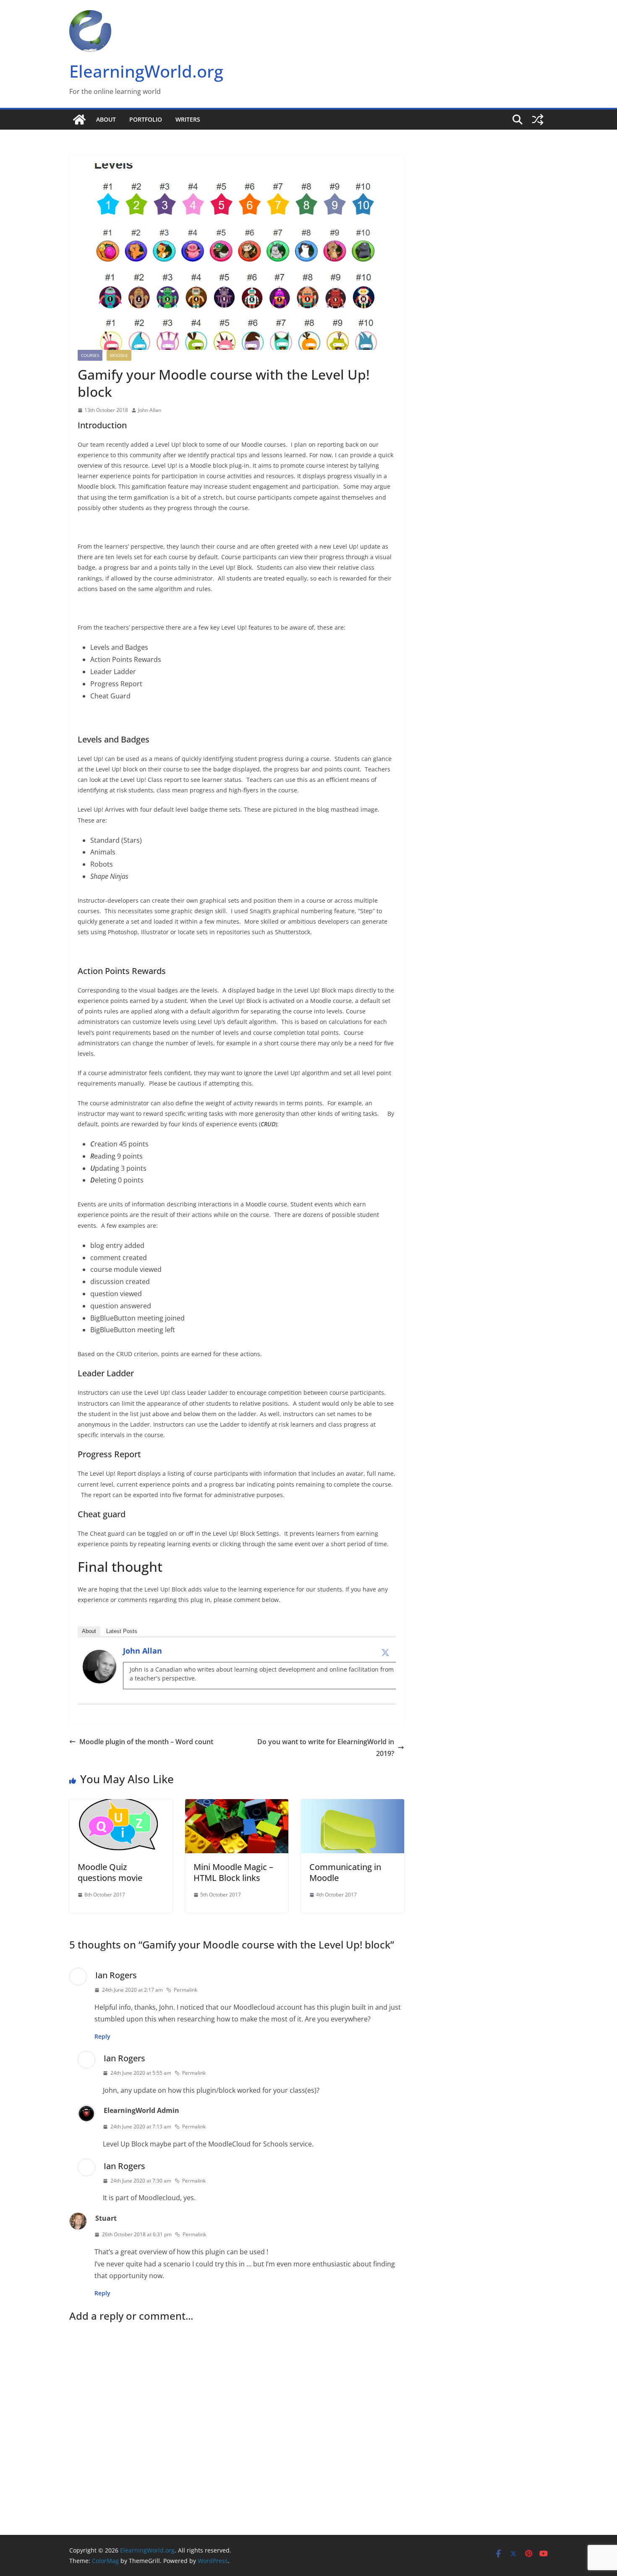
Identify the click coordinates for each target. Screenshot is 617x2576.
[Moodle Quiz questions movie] (121, 1805)
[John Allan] (99, 1656)
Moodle (119, 355)
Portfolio (146, 119)
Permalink (186, 1990)
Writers (188, 119)
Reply (102, 2036)
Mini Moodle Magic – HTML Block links (233, 1872)
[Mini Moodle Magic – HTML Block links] (237, 1805)
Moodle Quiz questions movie (110, 1872)
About (106, 119)
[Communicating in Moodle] (353, 1805)
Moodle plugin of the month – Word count (146, 1742)
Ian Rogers (116, 1975)
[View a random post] (538, 120)
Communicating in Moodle (345, 1872)
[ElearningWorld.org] (79, 120)
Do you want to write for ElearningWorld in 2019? (326, 1748)
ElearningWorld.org (146, 71)
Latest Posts (122, 1631)
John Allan (150, 410)
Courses (90, 355)
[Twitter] (385, 1652)
